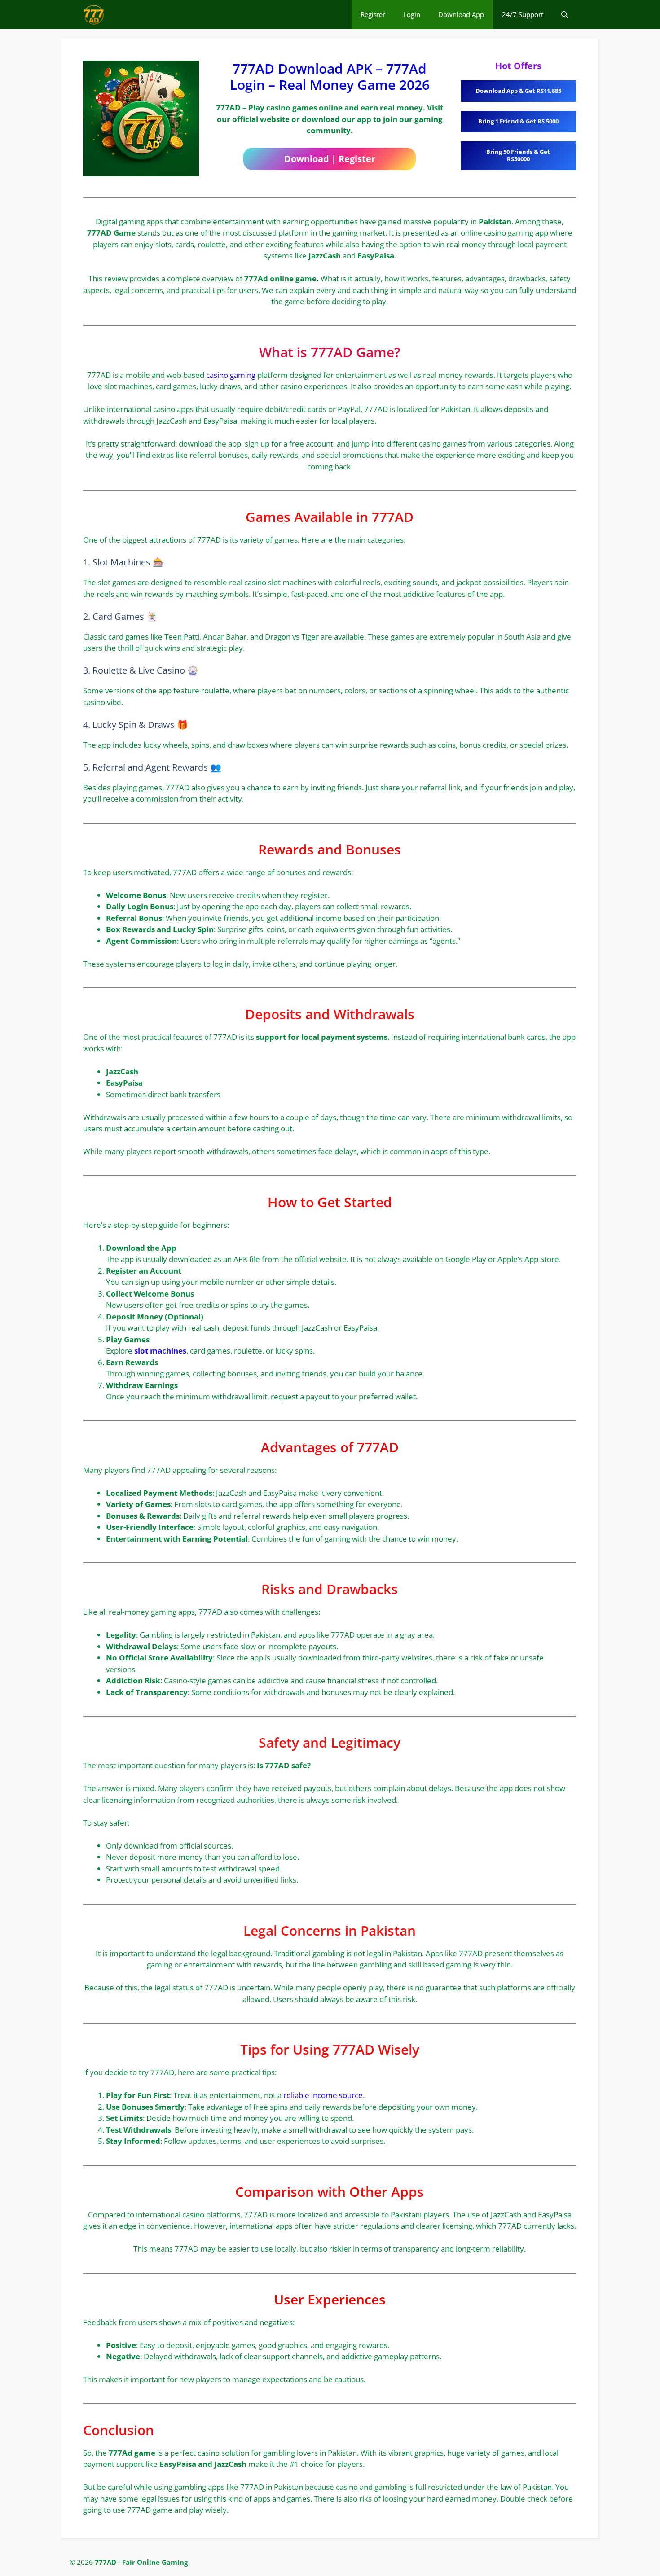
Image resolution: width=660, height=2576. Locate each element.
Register (373, 14)
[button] (565, 15)
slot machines (160, 1351)
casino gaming (231, 375)
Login (412, 14)
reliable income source (323, 2095)
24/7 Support (523, 14)
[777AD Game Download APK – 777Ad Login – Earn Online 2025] (94, 15)
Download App (461, 14)
